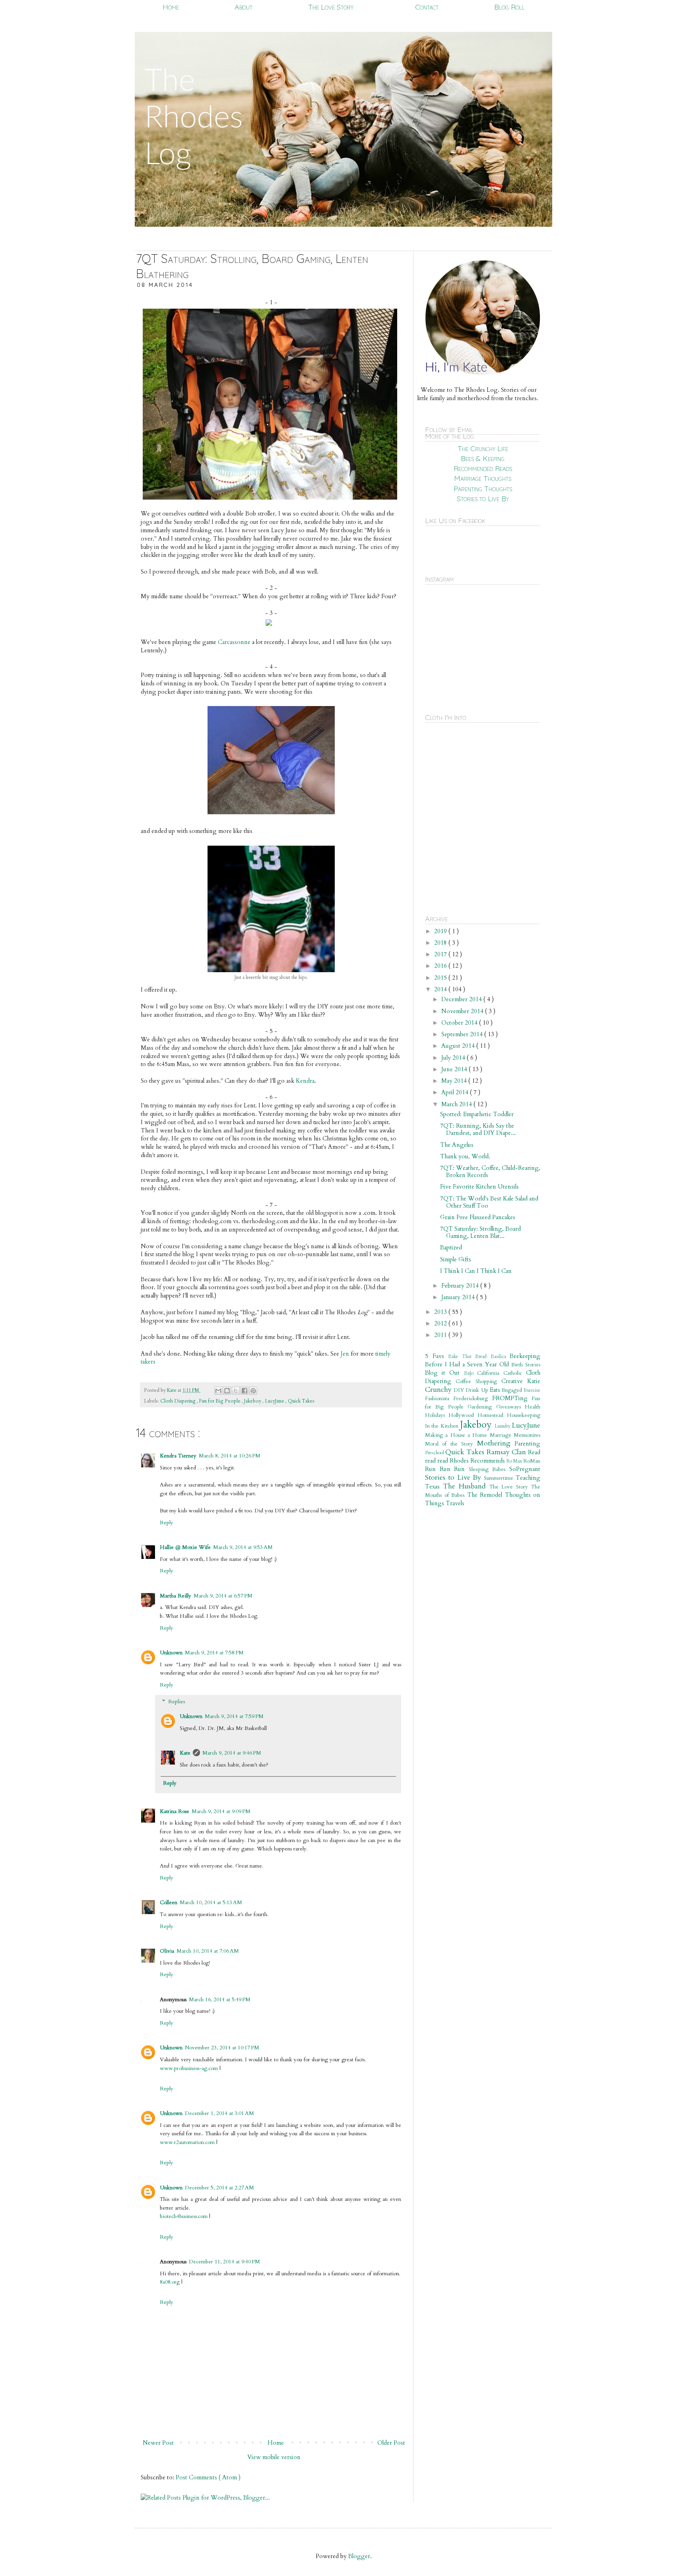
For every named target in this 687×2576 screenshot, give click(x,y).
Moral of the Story (451, 1444)
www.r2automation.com (187, 2142)
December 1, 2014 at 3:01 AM (219, 2113)
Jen (345, 1354)
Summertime (500, 1478)
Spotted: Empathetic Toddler (477, 1114)
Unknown (171, 1653)
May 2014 (455, 1081)
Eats (496, 1390)
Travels (455, 1503)
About (244, 7)
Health (533, 1407)
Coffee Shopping (478, 1381)
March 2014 (457, 1104)
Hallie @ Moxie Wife (185, 1547)
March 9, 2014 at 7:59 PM (234, 1716)
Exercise (532, 1390)
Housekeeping (524, 1415)
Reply (167, 1523)
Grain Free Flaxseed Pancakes (478, 1217)
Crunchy (439, 1390)
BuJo (471, 1373)
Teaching (528, 1478)
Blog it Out (444, 1373)
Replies (177, 1702)
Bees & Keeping (483, 458)
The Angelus (457, 1145)
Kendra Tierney (178, 1456)
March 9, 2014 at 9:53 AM (243, 1547)
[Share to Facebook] (245, 1391)
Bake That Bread (469, 1356)
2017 (441, 954)
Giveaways (510, 1407)
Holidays (437, 1415)
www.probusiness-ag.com (190, 2068)
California (490, 1373)
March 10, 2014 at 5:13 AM (211, 1903)
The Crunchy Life (483, 448)
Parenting (527, 1444)
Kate (172, 1390)
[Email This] (218, 1391)
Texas (434, 1486)
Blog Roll (509, 7)
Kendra (305, 1081)
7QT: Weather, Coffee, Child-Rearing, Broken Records (490, 1171)
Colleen (169, 1903)
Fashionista (439, 1399)
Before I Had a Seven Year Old (468, 1364)
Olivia (167, 1951)
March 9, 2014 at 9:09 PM (221, 1811)
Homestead (492, 1415)
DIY (460, 1390)
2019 (441, 931)
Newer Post (158, 2443)
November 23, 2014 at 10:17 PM (222, 2048)
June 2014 (455, 1069)
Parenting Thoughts (483, 489)
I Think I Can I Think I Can (476, 1271)
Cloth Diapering (179, 1401)
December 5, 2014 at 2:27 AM (219, 2188)
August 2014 (459, 1046)
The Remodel (486, 1495)
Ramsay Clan (507, 1452)
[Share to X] (236, 1391)
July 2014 (454, 1058)
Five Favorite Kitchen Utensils (479, 1187)
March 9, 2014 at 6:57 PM (223, 1596)
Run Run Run (447, 1469)
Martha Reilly (176, 1596)
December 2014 (462, 999)
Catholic (515, 1373)
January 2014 (459, 1297)
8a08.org (170, 2282)
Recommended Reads (483, 468)
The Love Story (331, 7)
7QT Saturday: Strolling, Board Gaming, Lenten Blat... (480, 1232)
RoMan (532, 1461)
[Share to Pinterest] (253, 1391)
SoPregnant (525, 1469)
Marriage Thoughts (483, 478)
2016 (441, 966)
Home (171, 7)
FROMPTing (512, 1398)
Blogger (359, 2556)
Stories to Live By (483, 499)
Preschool (435, 1453)
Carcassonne (234, 642)
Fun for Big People (220, 1401)
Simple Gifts (456, 1259)
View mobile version (274, 2457)
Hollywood (463, 1415)
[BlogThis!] (227, 1391)
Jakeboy (253, 1401)
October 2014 (460, 1023)
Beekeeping (525, 1356)
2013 (441, 1312)
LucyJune (275, 1401)
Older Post (391, 2443)
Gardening (482, 1407)
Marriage (502, 1435)
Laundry (503, 1426)
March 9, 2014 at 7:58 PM (214, 1653)
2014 (441, 989)
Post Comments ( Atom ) (208, 2477)
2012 (441, 1323)
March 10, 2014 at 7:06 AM (208, 1951)
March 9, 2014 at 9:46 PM (232, 1753)
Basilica (500, 1356)
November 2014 (463, 1011)
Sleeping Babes (489, 1469)
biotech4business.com (184, 2216)
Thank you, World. (465, 1156)
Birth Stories (526, 1365)
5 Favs (437, 1356)
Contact (427, 7)
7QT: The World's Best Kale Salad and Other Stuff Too (489, 1202)
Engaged (513, 1390)
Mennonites (527, 1435)
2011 (441, 1335)
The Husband (466, 1486)
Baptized (451, 1247)
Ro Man (515, 1461)
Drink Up (477, 1390)
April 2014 (456, 1092)
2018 (441, 943)
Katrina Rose (175, 1811)
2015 (441, 978)
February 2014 (461, 1286)
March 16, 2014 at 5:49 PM (220, 2000)
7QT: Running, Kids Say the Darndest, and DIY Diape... (478, 1129)
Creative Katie (521, 1381)
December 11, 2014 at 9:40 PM (224, 2262)
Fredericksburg (473, 1399)
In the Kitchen (442, 1426)
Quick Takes (301, 1401)
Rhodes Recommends (478, 1461)
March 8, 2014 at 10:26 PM (230, 1456)
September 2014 (463, 1034)
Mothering (496, 1443)
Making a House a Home (457, 1435)
